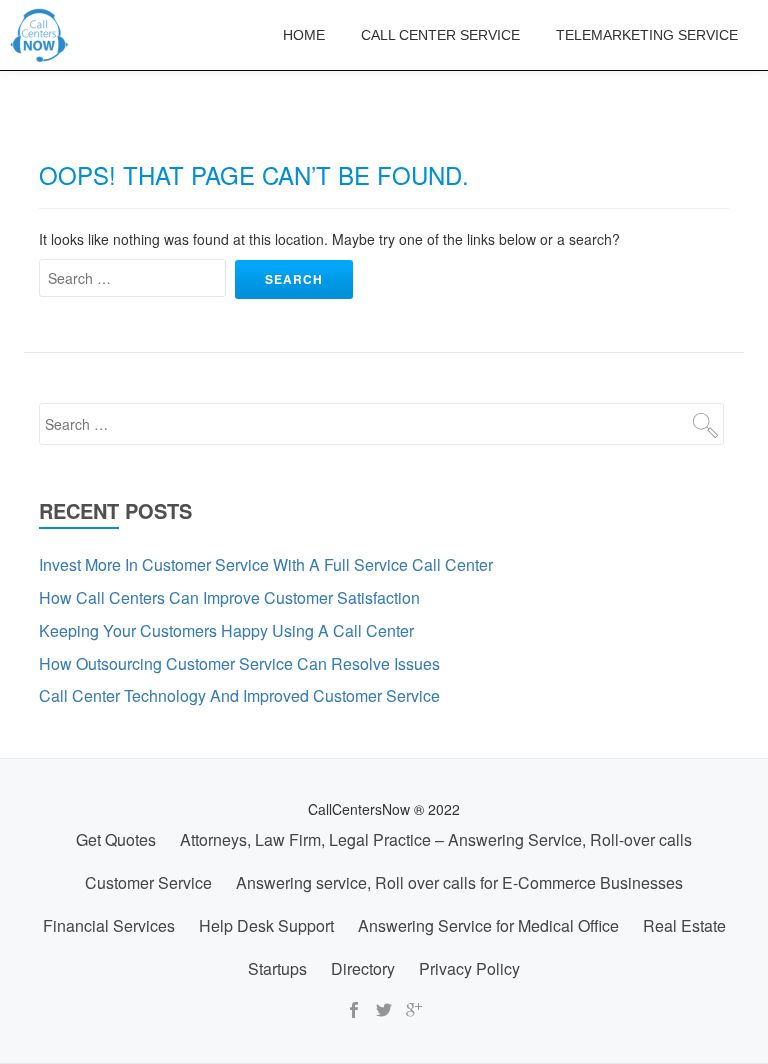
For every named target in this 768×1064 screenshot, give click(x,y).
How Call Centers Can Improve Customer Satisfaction (229, 597)
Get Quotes (116, 839)
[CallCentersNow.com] (43, 35)
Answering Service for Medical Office (488, 925)
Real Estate (684, 925)
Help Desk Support (266, 925)
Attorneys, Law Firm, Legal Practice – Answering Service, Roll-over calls (436, 839)
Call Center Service (440, 35)
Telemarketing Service (647, 35)
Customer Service (148, 882)
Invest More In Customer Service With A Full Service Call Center (266, 564)
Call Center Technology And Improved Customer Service (239, 695)
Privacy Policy (469, 968)
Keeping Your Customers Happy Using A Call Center (226, 630)
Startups (277, 968)
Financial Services (109, 925)
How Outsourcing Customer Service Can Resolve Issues (239, 663)
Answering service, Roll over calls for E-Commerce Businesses (459, 882)
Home (304, 35)
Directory (363, 968)
